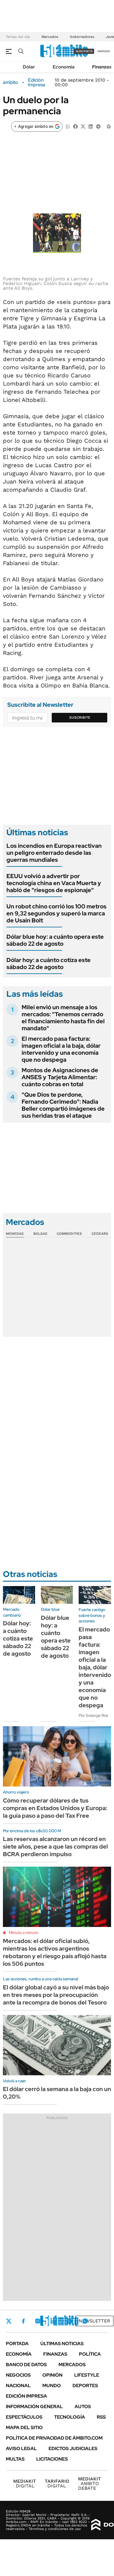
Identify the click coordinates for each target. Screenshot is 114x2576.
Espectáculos (24, 2417)
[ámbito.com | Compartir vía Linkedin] (91, 126)
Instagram (38, 2321)
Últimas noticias (62, 2344)
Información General (34, 2407)
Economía (64, 67)
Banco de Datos (26, 2365)
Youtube (69, 2321)
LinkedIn (53, 2321)
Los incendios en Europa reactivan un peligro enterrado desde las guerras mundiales (54, 853)
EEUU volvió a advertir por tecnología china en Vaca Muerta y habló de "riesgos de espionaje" (54, 883)
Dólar (29, 67)
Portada (17, 2344)
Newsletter (94, 2321)
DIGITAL (25, 2483)
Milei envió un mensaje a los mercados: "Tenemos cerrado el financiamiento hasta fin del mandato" (63, 1018)
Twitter (9, 2321)
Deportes (85, 2386)
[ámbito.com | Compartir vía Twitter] (83, 126)
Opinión (52, 2375)
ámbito (11, 82)
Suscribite (80, 718)
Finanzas (102, 67)
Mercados (50, 37)
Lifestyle (87, 2375)
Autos (83, 2407)
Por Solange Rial (93, 1715)
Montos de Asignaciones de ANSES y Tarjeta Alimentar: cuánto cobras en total (60, 1077)
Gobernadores (82, 37)
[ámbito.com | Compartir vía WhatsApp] (68, 126)
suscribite (84, 51)
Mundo (52, 2386)
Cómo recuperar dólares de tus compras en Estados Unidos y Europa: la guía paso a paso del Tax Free (55, 1808)
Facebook (23, 2321)
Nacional (18, 2386)
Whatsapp (85, 2321)
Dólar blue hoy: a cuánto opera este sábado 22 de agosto (55, 940)
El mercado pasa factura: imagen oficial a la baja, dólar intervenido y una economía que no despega (61, 1049)
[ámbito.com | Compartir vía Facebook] (75, 126)
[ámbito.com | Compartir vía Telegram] (98, 126)
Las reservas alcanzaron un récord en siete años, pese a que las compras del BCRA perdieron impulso (55, 1847)
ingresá (104, 51)
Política (90, 2354)
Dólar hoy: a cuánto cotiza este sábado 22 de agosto (49, 963)
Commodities (69, 1234)
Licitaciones (52, 2459)
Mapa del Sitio (24, 2428)
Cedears (100, 1234)
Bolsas (40, 1234)
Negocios (18, 2375)
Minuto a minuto (24, 1933)
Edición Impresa (26, 2396)
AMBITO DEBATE (89, 2483)
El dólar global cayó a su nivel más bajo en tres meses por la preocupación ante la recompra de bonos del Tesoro (56, 1995)
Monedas (15, 1234)
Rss (101, 2417)
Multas (15, 2459)
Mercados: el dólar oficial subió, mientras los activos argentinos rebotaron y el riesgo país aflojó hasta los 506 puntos (55, 1952)
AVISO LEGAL (21, 2448)
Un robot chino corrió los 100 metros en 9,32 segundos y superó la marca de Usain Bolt (56, 913)
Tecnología (70, 2417)
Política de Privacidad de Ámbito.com (54, 2438)
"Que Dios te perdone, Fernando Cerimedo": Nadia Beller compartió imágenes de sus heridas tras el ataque (63, 1105)
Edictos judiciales (73, 2448)
